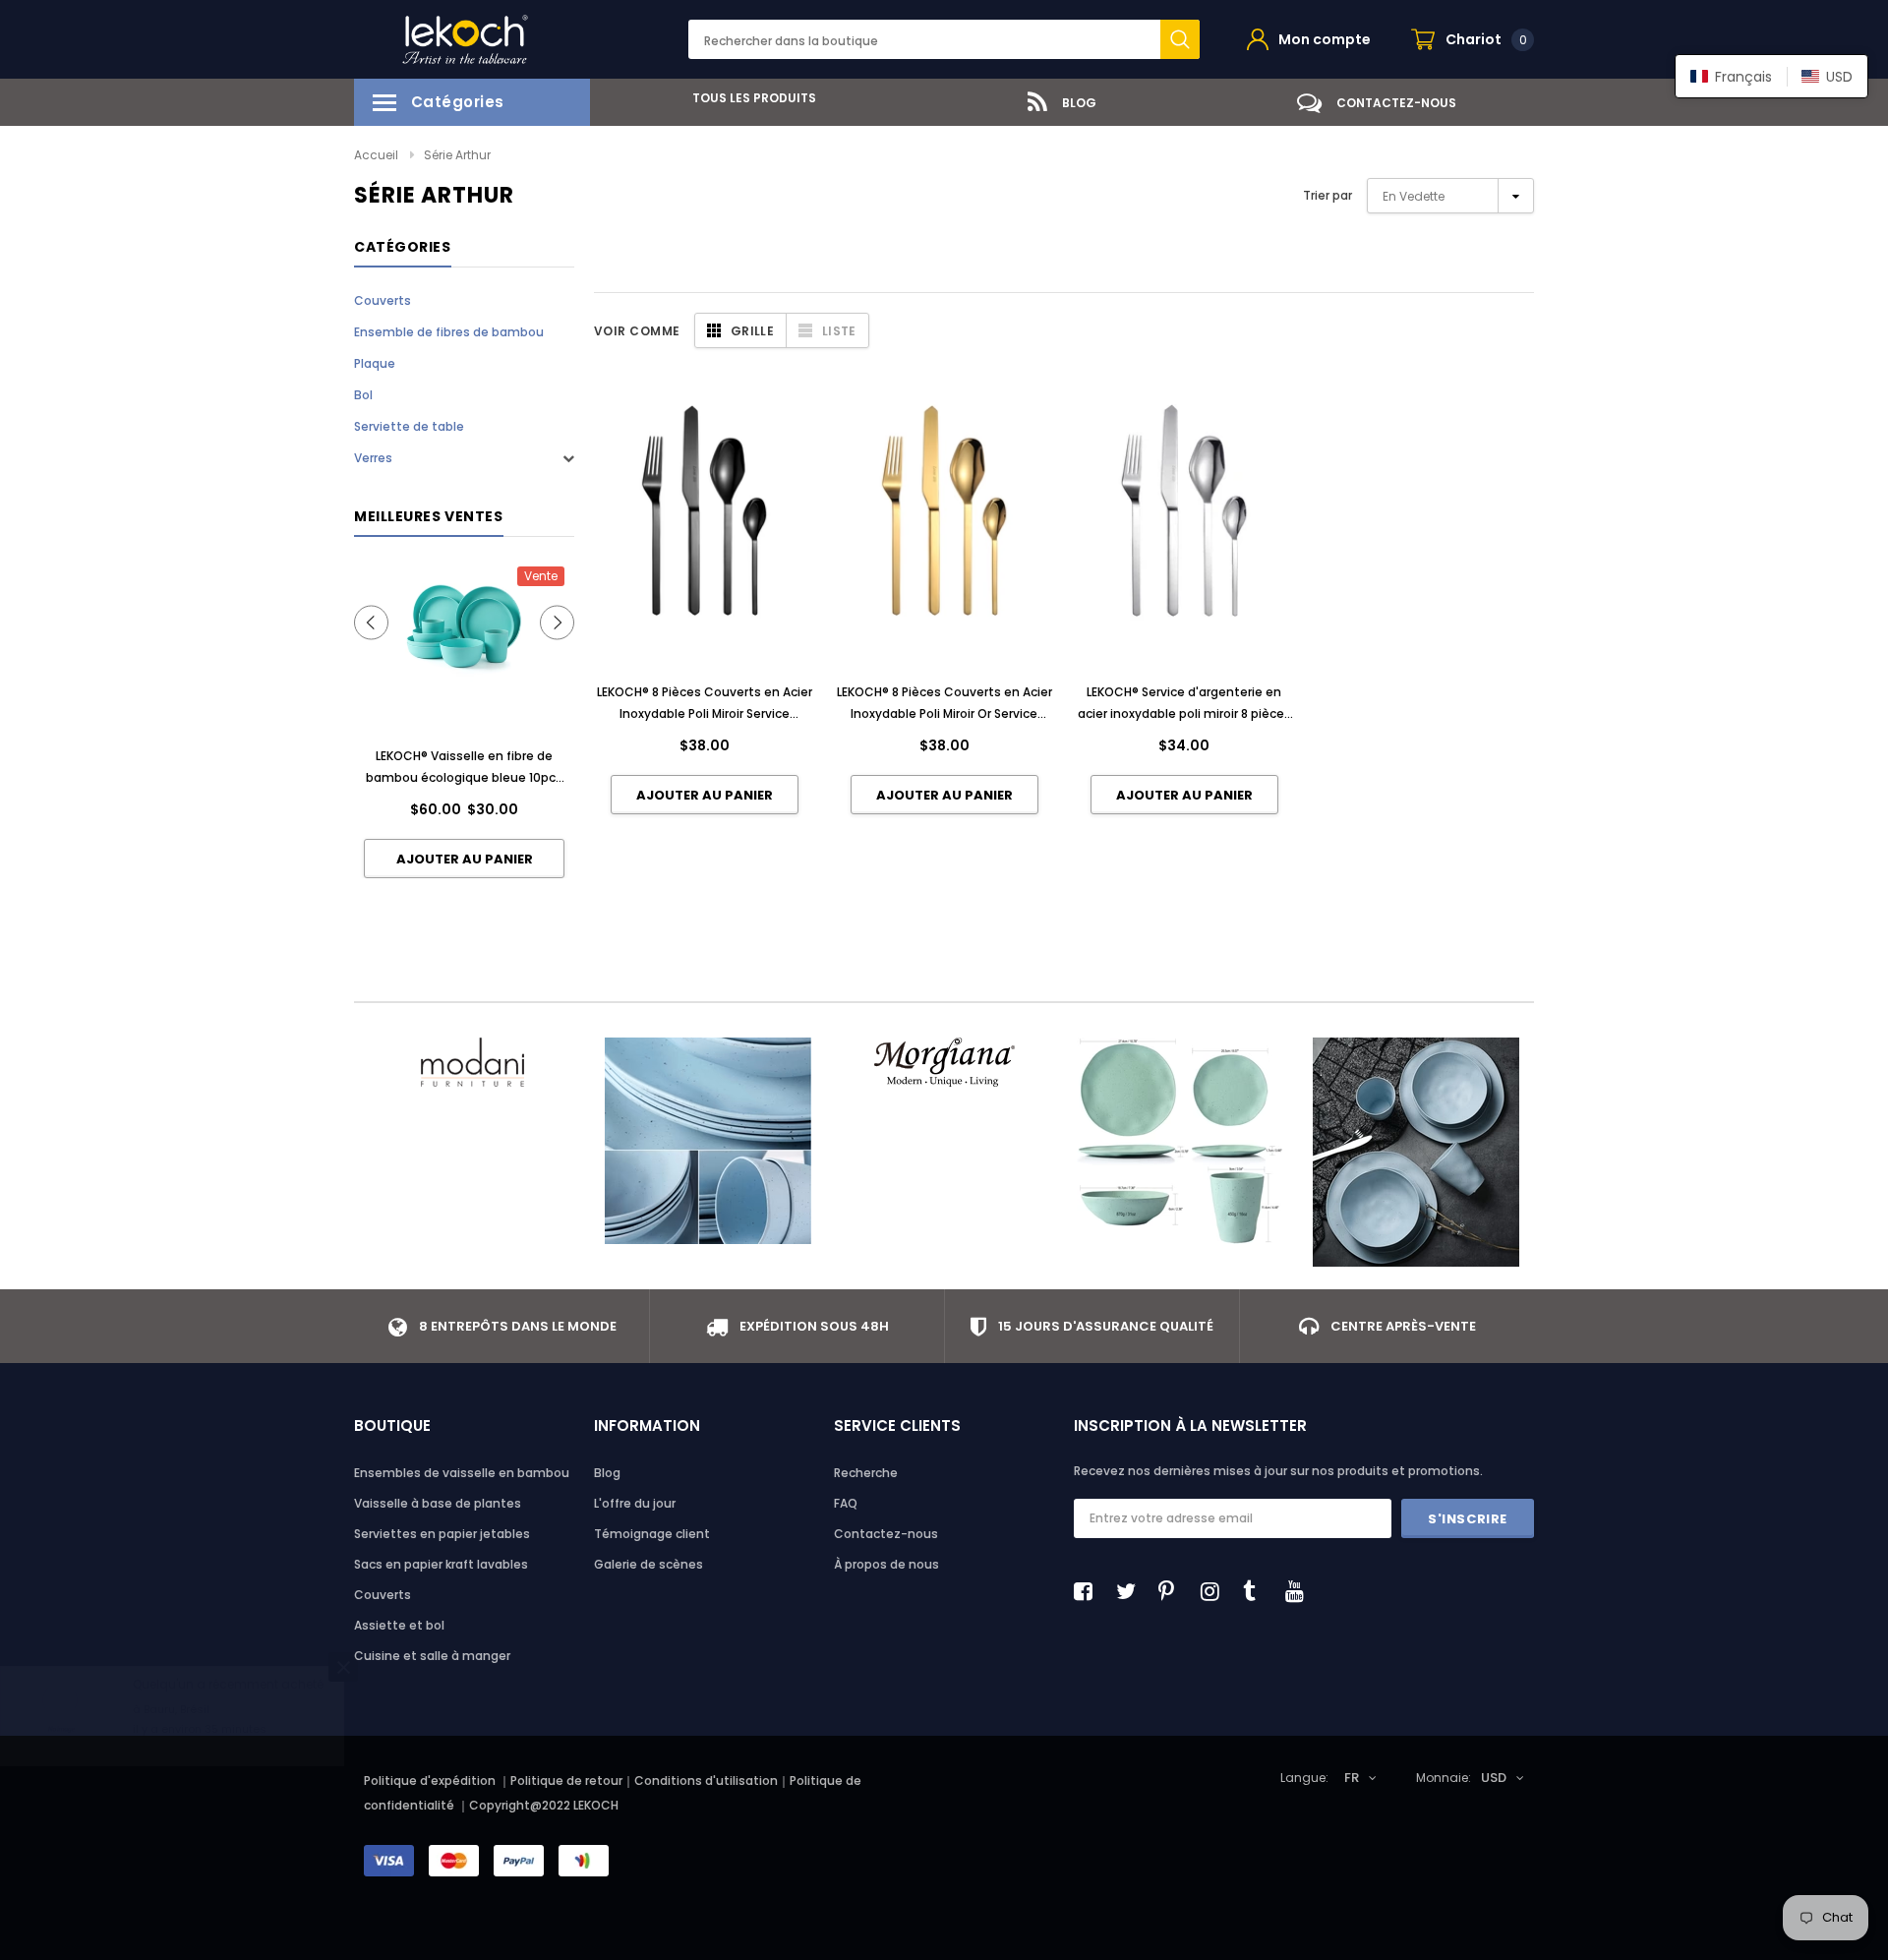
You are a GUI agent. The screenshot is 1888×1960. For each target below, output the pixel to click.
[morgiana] (944, 1062)
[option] (747, 98)
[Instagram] (1215, 1591)
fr (1352, 1778)
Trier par (1327, 195)
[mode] (472, 1062)
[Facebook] (1089, 1591)
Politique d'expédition (430, 1781)
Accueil (376, 155)
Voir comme (637, 331)
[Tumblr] (1258, 1591)
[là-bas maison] (1180, 1141)
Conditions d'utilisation (706, 1781)
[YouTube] (1300, 1591)
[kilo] (708, 1141)
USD (1494, 1778)
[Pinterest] (1173, 1591)
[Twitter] (1131, 1591)
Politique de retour (566, 1781)
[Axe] (1416, 1152)
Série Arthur (457, 155)
